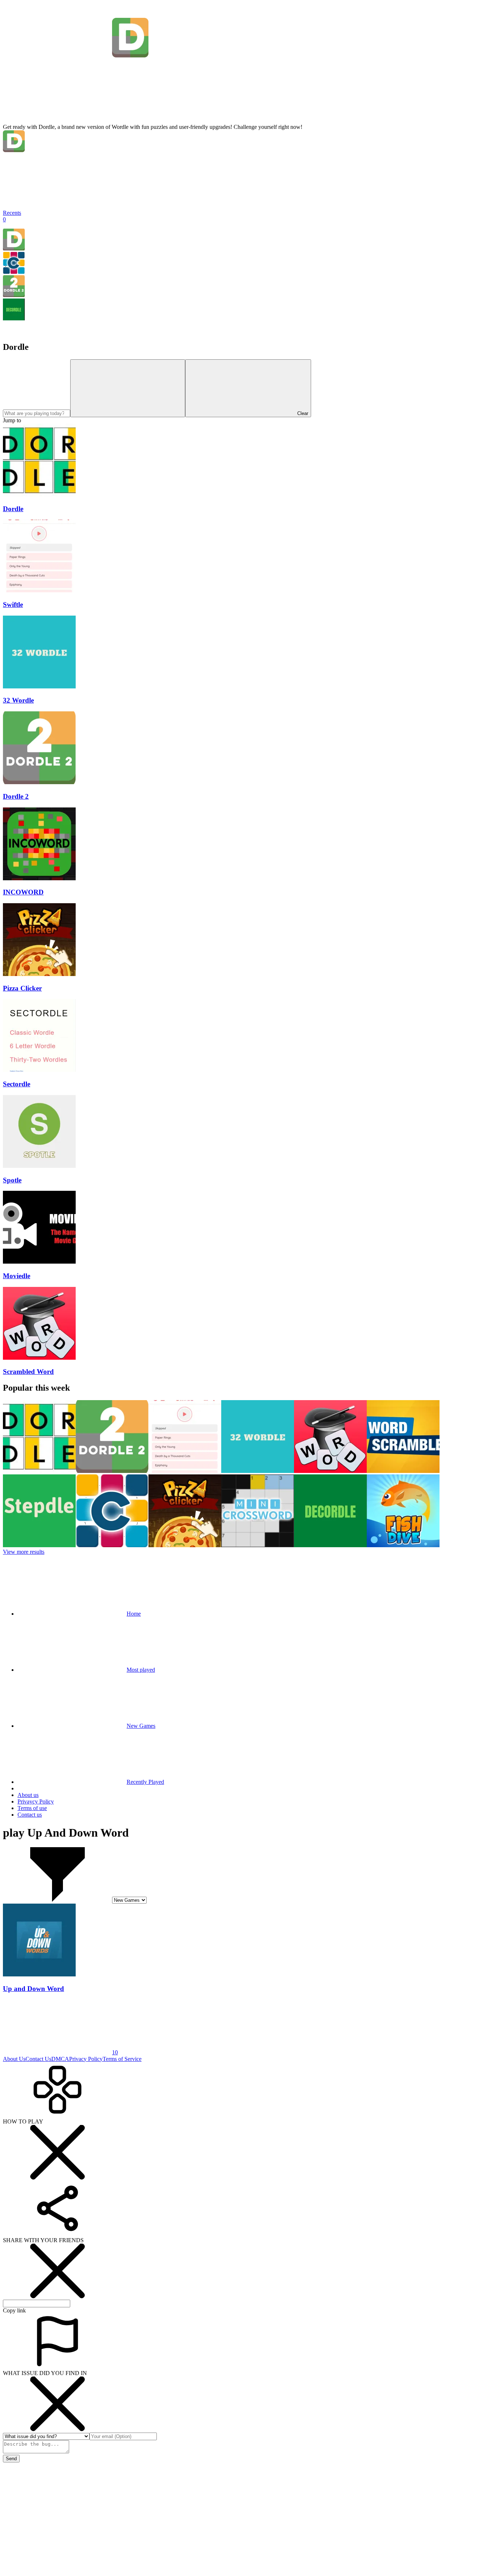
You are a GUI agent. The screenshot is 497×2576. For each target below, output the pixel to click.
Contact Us (38, 2059)
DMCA (60, 2059)
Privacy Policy (86, 2059)
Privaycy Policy (36, 1801)
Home (134, 1614)
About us (28, 1795)
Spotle (12, 1180)
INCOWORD (23, 892)
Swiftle (13, 605)
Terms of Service (122, 2059)
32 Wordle (18, 700)
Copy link (14, 2310)
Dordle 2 (16, 796)
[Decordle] (14, 318)
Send (11, 2459)
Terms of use (32, 1808)
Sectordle (17, 1084)
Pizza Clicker (22, 988)
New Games (141, 1726)
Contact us (30, 1815)
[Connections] (14, 272)
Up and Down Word (33, 1989)
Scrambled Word (28, 1372)
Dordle (13, 509)
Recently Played (145, 1782)
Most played (141, 1670)
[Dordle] (14, 248)
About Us (14, 2059)
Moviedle (17, 1276)
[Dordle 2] (14, 295)
